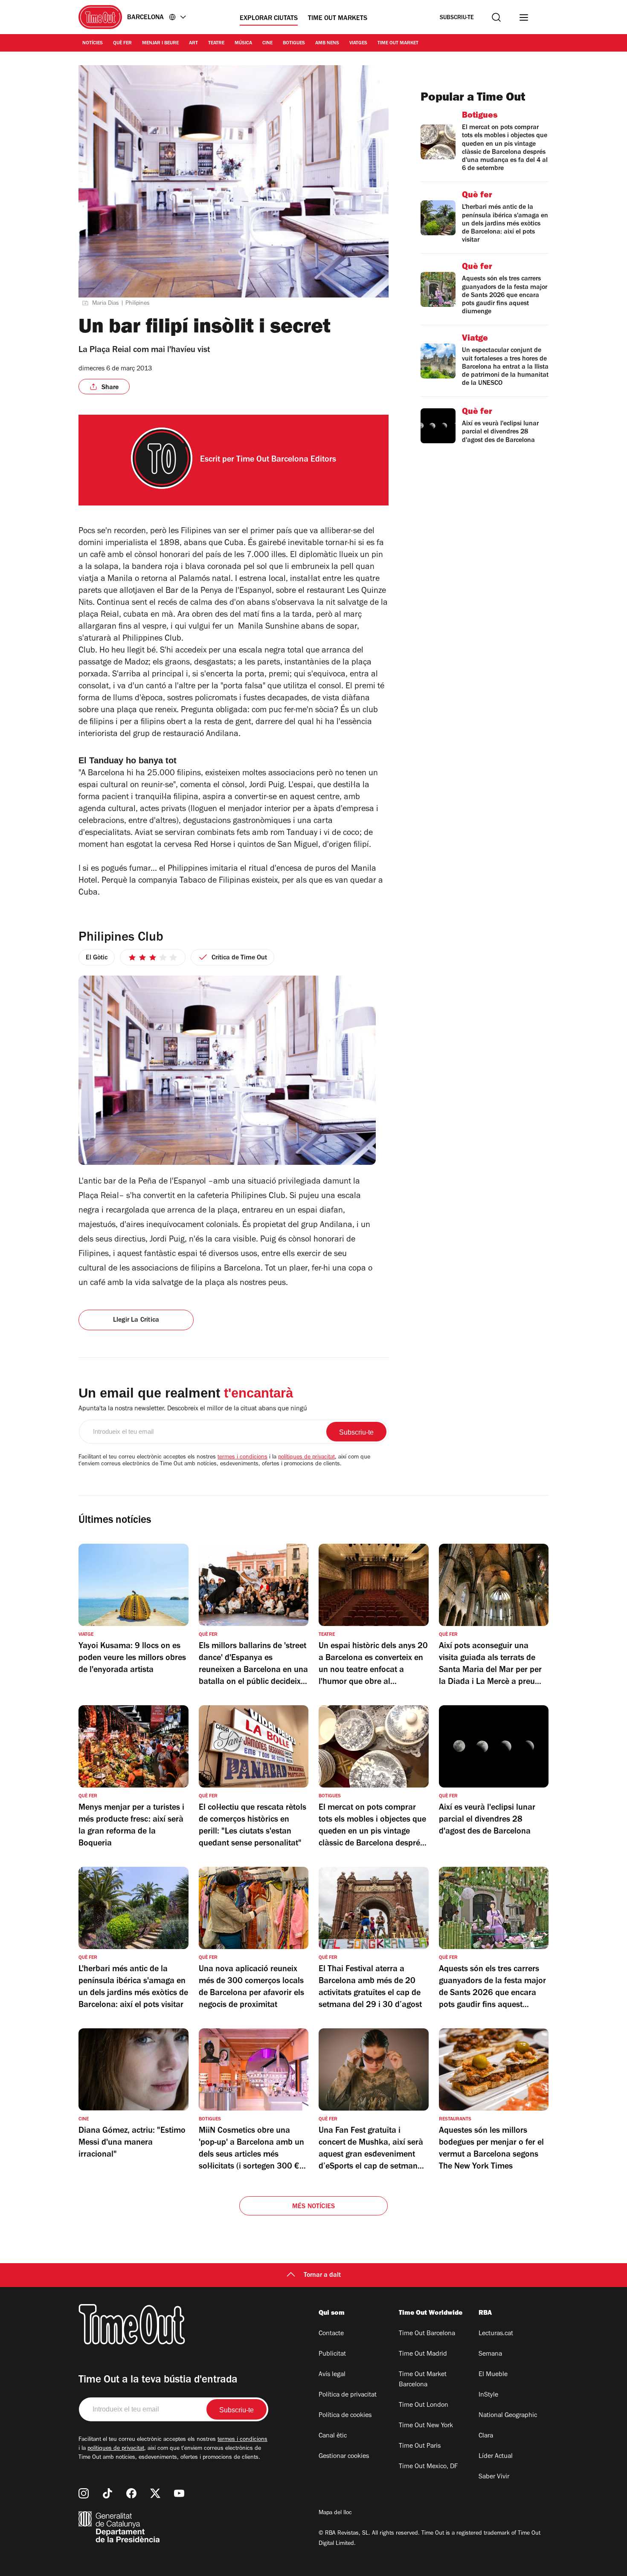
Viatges (358, 43)
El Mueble (493, 2375)
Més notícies (313, 2207)
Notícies (93, 43)
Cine (267, 43)
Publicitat (332, 2354)
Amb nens (327, 43)
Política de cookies (345, 2416)
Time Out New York (426, 2426)
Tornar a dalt (322, 2276)
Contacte (331, 2334)
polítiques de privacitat (306, 1458)
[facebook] (131, 2493)
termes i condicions (242, 1458)
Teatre (216, 43)
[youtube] (179, 2493)
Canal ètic (333, 2436)
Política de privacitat (348, 2395)
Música (243, 43)
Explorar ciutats (269, 19)
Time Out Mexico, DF (428, 2467)
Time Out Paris (420, 2446)
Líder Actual (496, 2457)
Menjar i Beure (160, 43)
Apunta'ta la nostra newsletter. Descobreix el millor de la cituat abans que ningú (193, 1409)
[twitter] (155, 2493)
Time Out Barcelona (427, 2334)
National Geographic (508, 2416)
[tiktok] (107, 2493)
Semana (490, 2354)
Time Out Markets (338, 19)
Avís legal (332, 2375)
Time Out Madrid (423, 2354)
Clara (486, 2436)
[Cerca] (496, 17)
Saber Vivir (494, 2477)
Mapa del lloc (335, 2513)
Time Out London (424, 2406)
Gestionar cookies (344, 2457)
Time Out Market (398, 43)
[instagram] (84, 2493)
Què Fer (122, 43)
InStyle (488, 2395)
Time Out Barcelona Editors (286, 460)
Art (193, 43)
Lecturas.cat (496, 2334)
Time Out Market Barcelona (423, 2380)
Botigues (294, 43)
